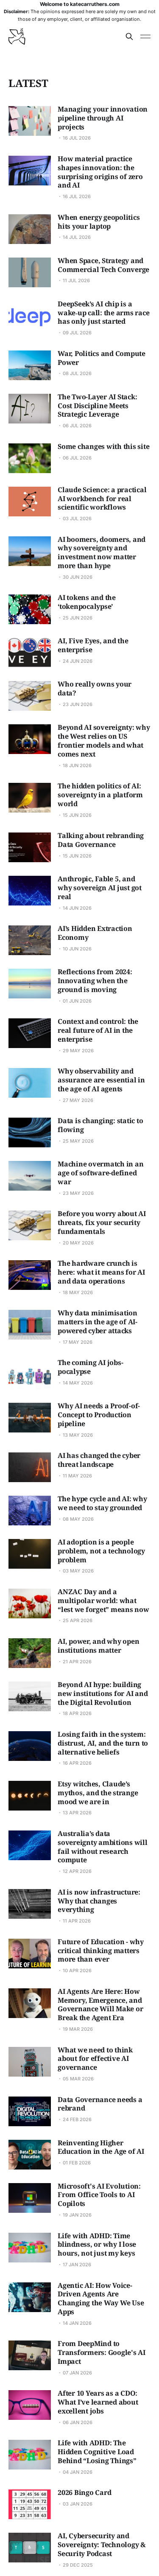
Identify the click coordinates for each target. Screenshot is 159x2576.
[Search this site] (129, 36)
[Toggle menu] (145, 36)
